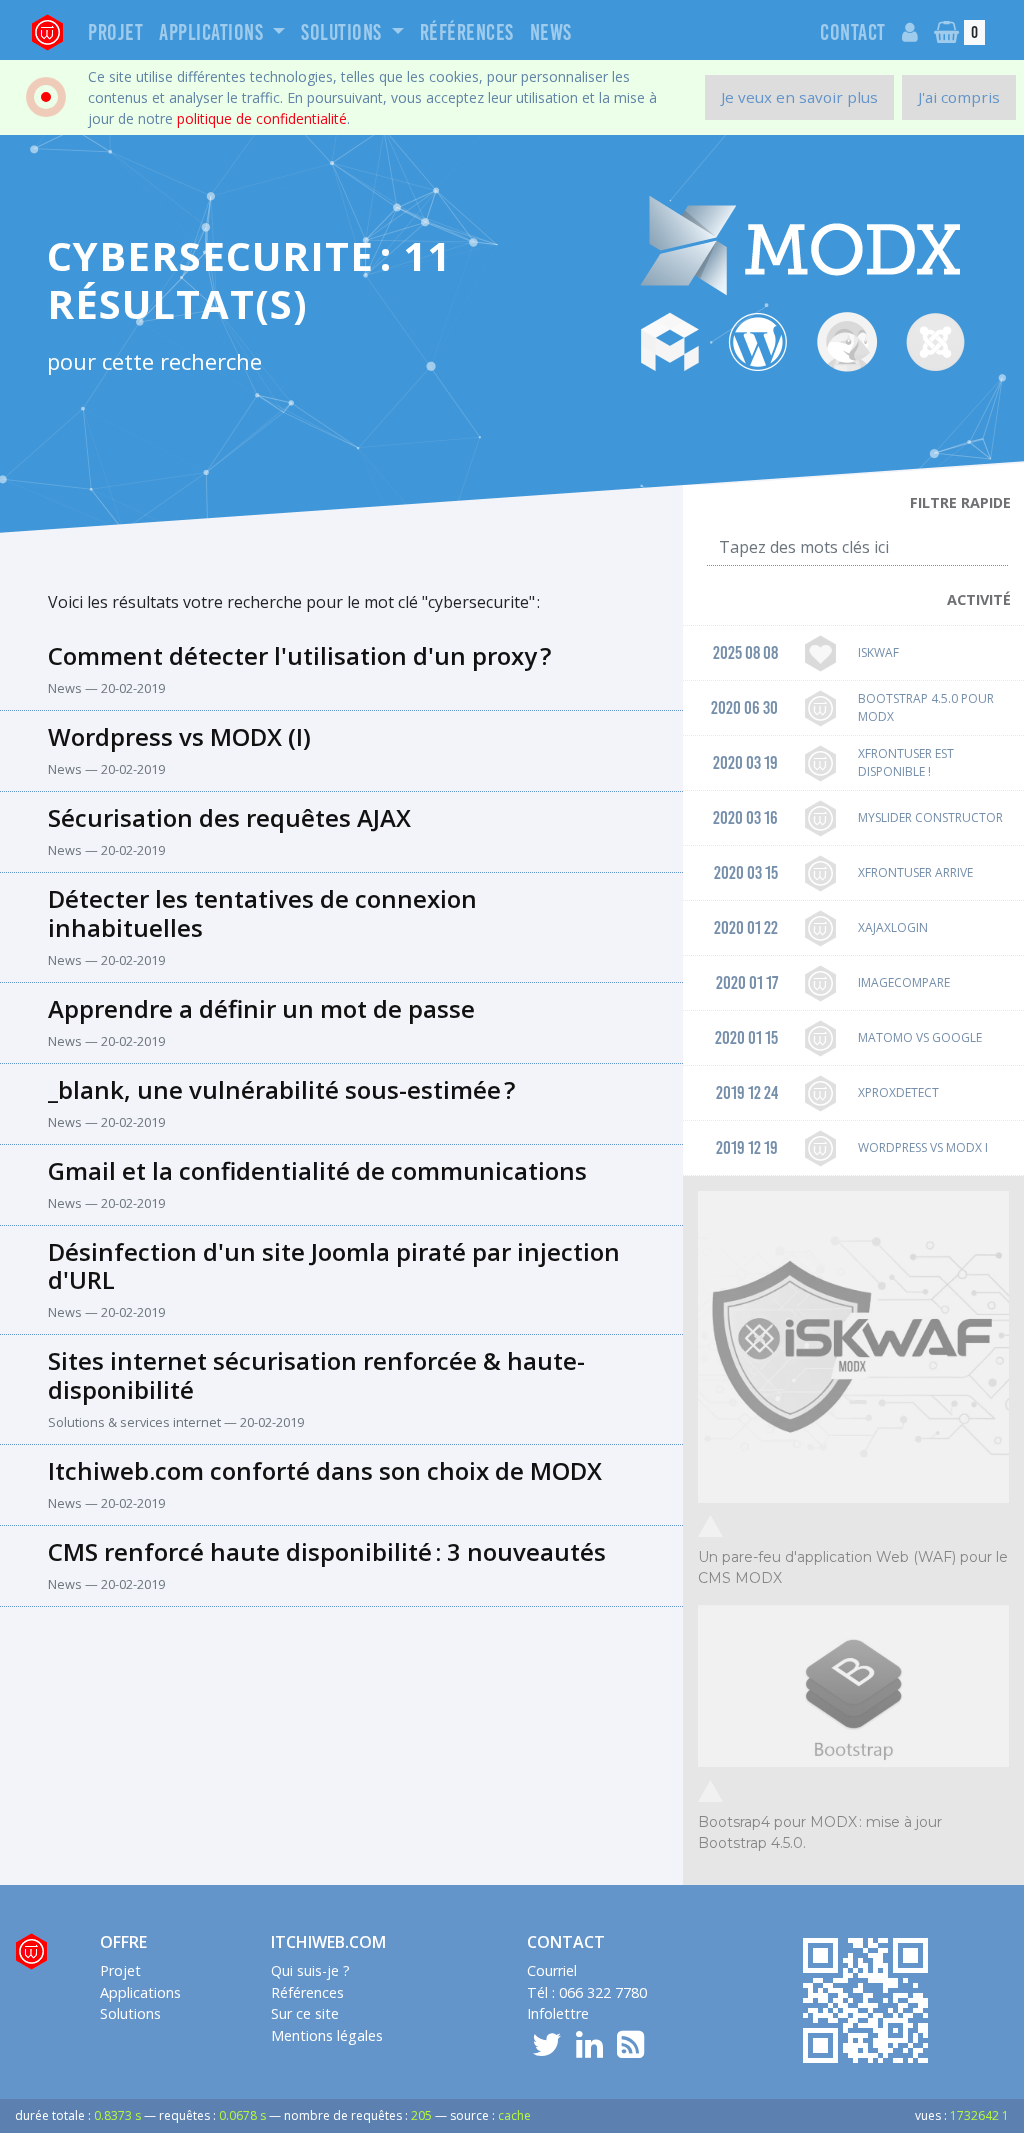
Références (467, 32)
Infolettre (558, 2013)
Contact (853, 32)
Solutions (343, 32)
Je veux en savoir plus (799, 97)
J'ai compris (959, 97)
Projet (115, 32)
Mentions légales (327, 2035)
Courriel (552, 1970)
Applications (213, 32)
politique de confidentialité (262, 118)
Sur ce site (305, 2013)
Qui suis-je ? (310, 1970)
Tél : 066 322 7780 (587, 1992)
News (551, 32)
